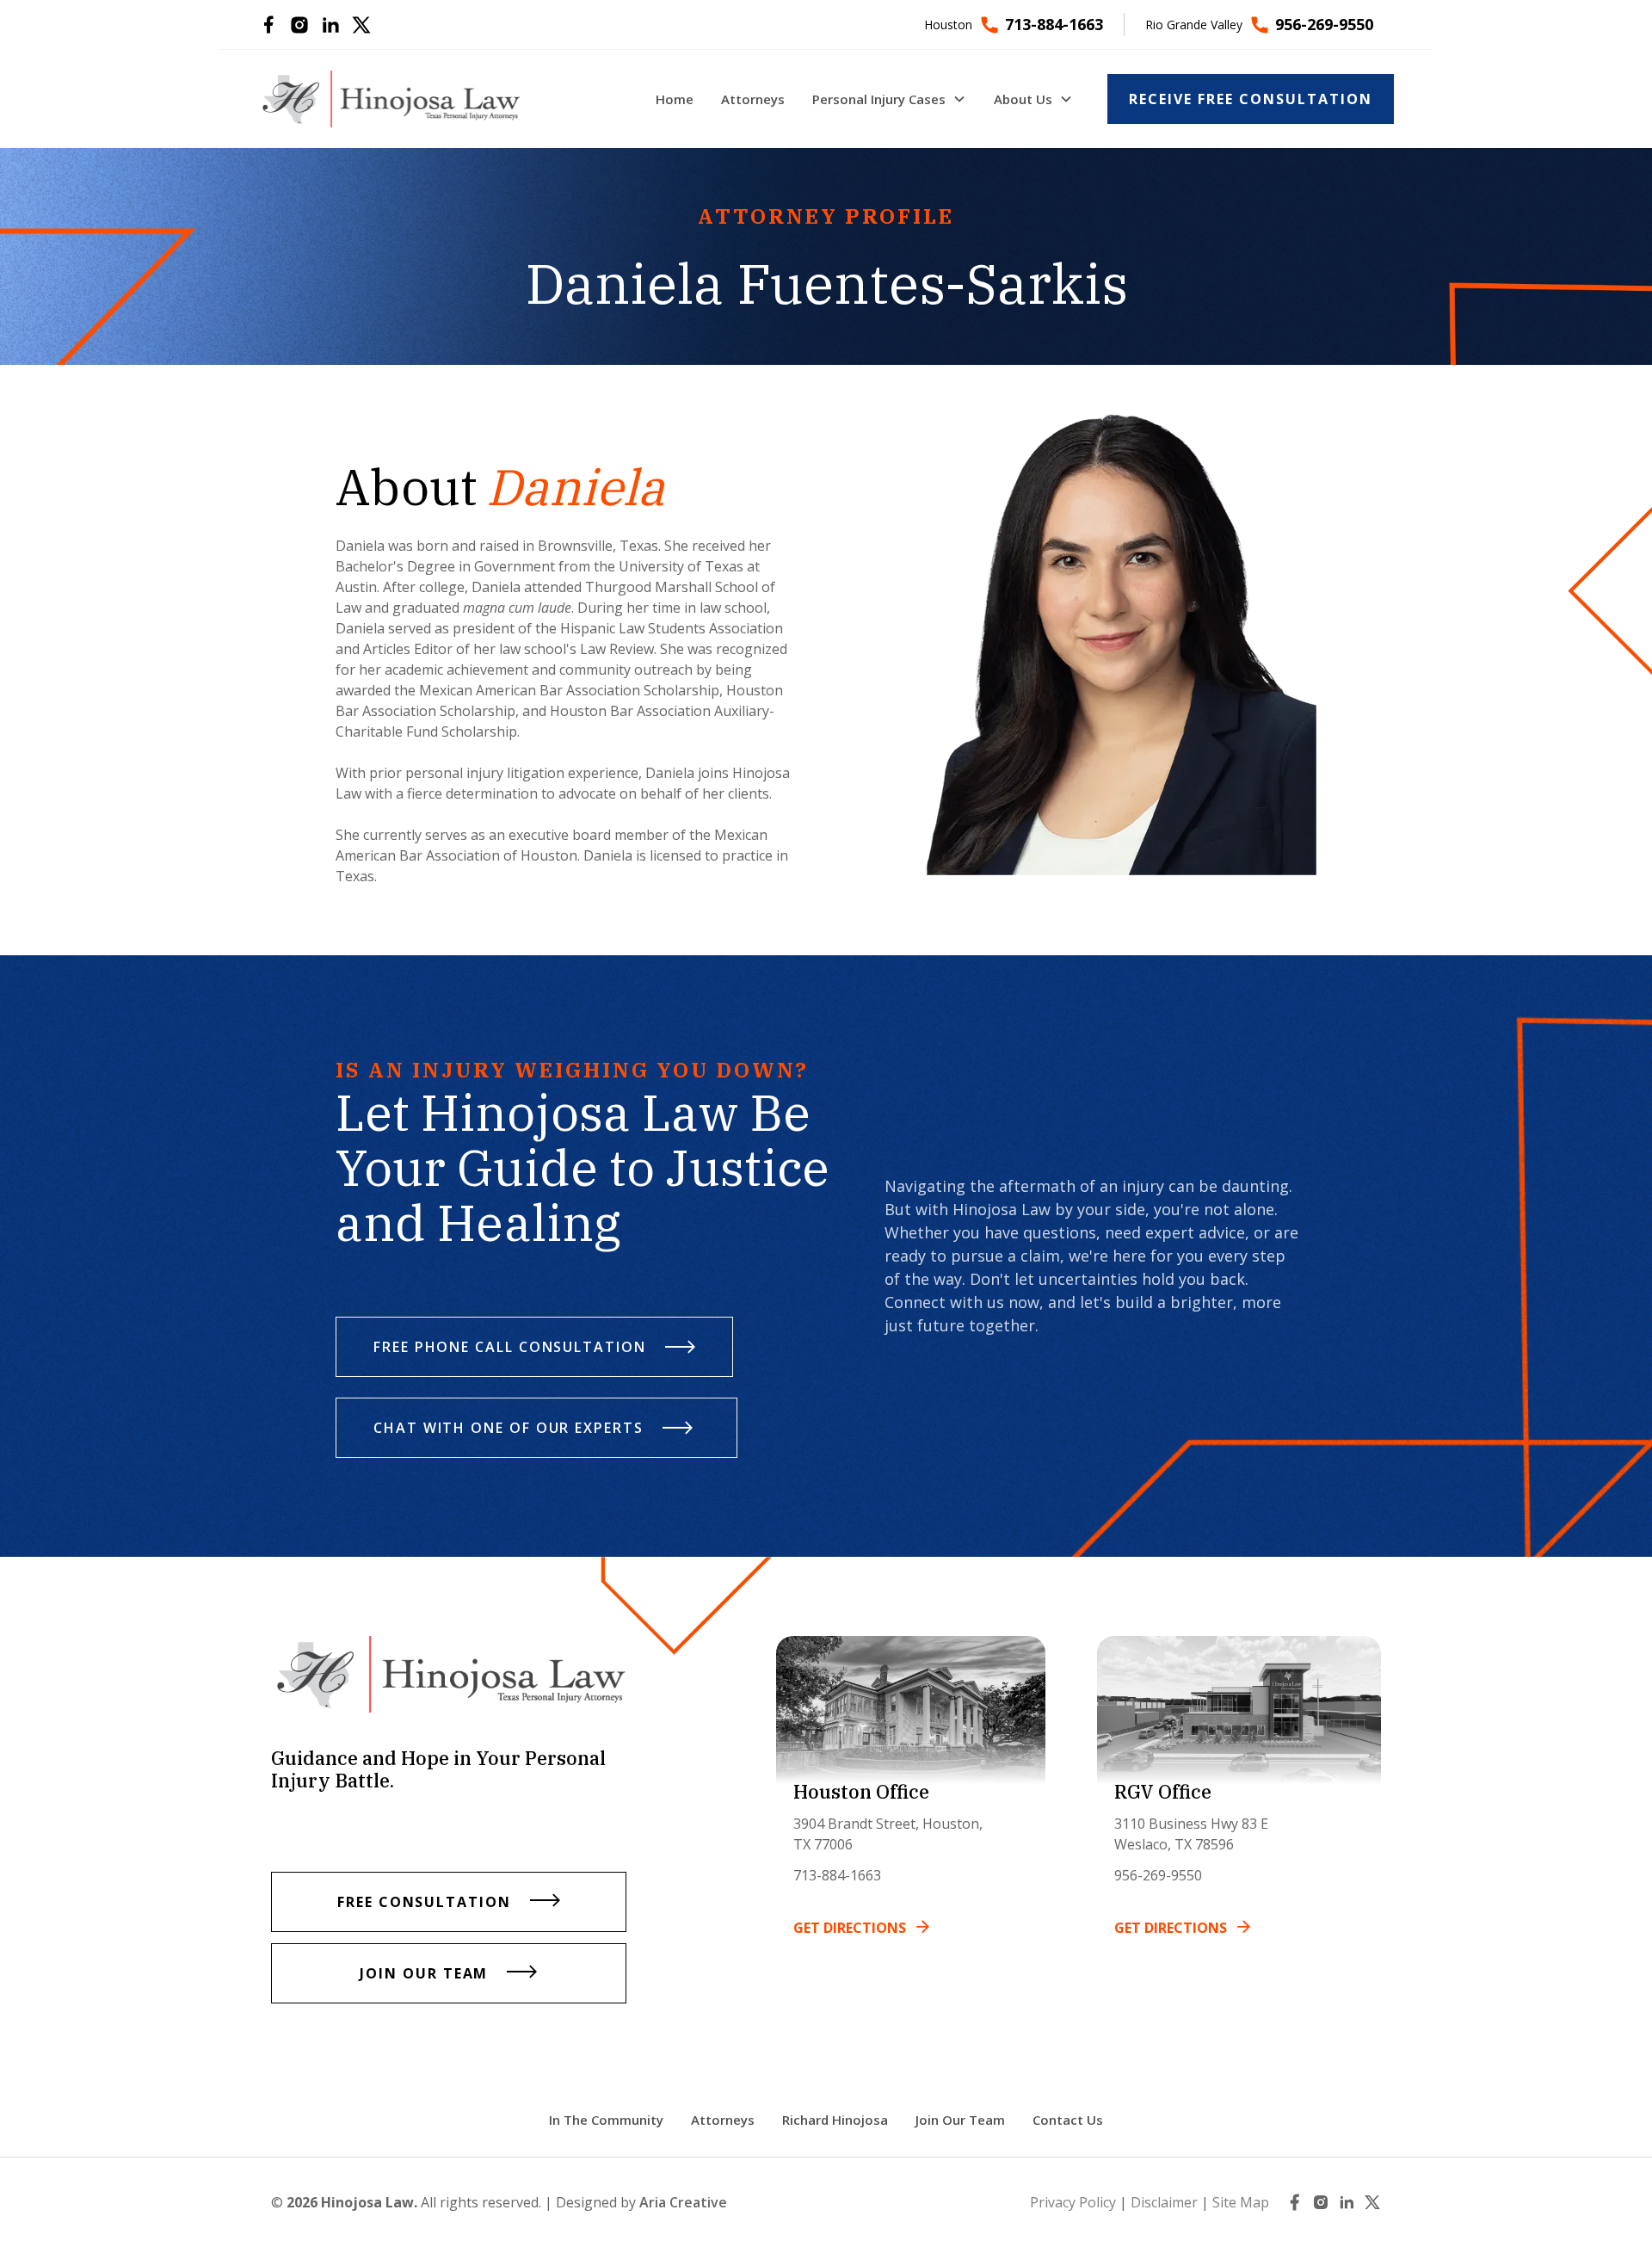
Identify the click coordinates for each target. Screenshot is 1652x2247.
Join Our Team (960, 2120)
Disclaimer (1164, 2202)
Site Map (1241, 2202)
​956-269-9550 (1158, 1875)
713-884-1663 (837, 1875)
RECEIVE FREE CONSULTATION (1251, 99)
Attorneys (723, 2120)
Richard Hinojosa (835, 2120)
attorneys (753, 99)
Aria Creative (683, 2202)
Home (675, 99)
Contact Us (1068, 2120)
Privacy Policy (1073, 2202)
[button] (889, 99)
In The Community (606, 2120)
